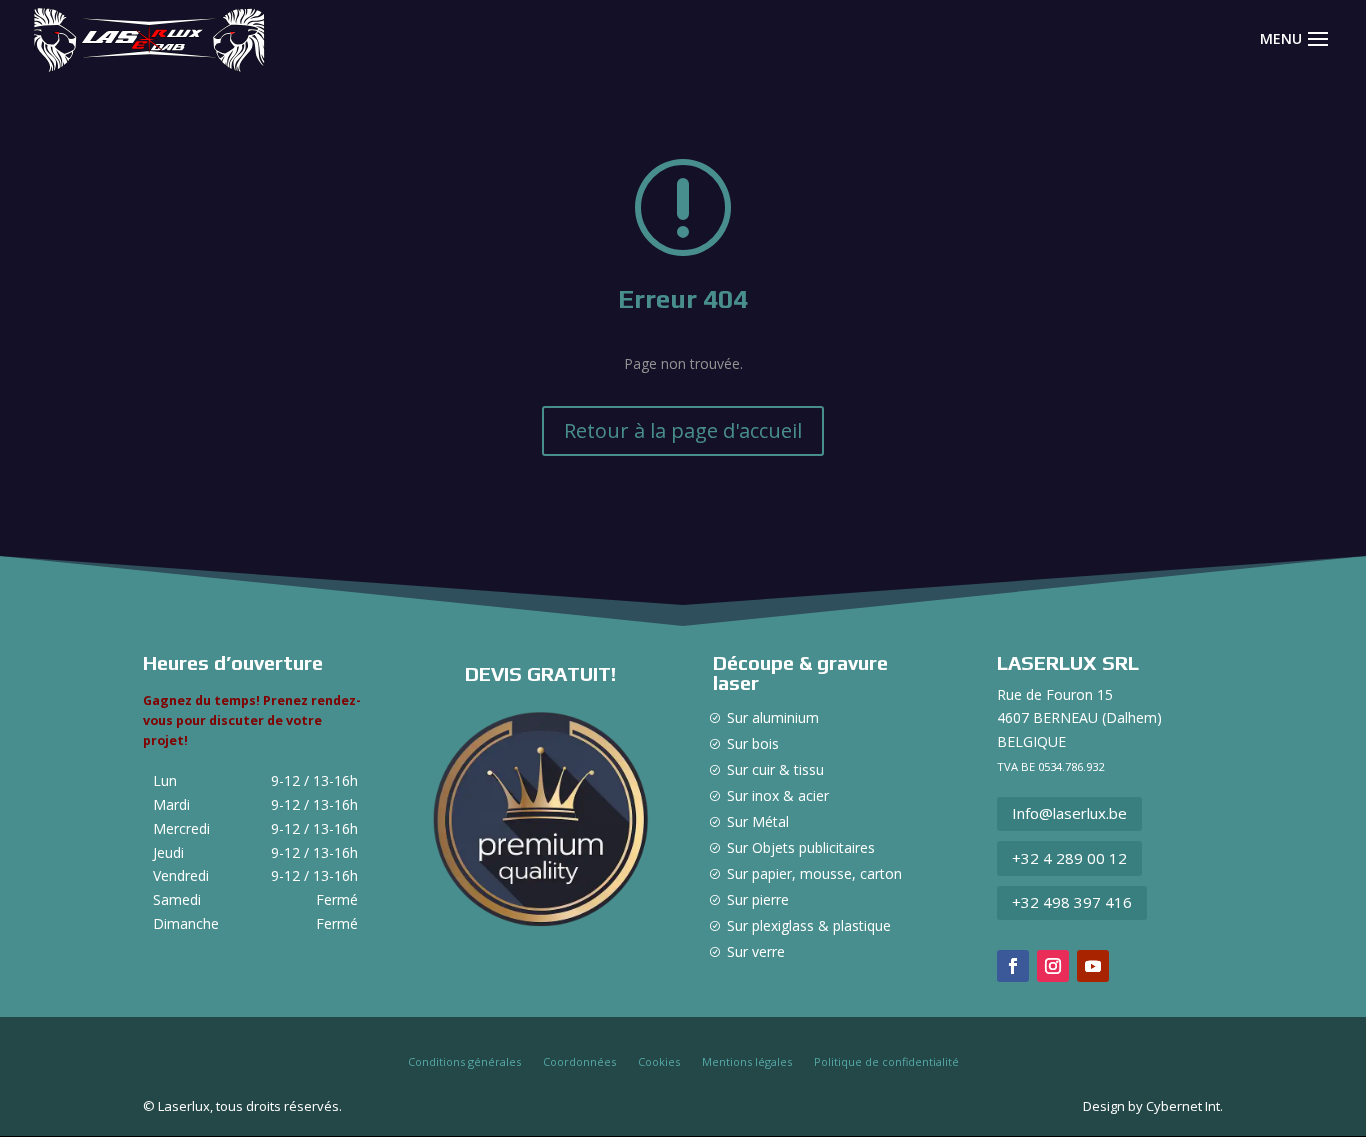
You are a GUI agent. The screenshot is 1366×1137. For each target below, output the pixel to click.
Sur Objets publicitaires (801, 847)
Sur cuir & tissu (775, 769)
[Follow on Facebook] (1013, 966)
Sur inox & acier (778, 795)
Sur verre (756, 951)
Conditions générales (464, 1062)
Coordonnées (579, 1062)
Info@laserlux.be (1069, 813)
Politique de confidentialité (886, 1062)
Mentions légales (747, 1062)
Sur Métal (758, 821)
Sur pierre (758, 899)
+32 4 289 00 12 (1069, 858)
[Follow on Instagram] (1053, 966)
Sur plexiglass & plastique (809, 925)
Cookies (659, 1062)
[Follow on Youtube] (1093, 966)
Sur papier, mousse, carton (814, 873)
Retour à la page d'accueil (683, 430)
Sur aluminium (773, 717)
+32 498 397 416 (1072, 902)
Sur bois (753, 743)
